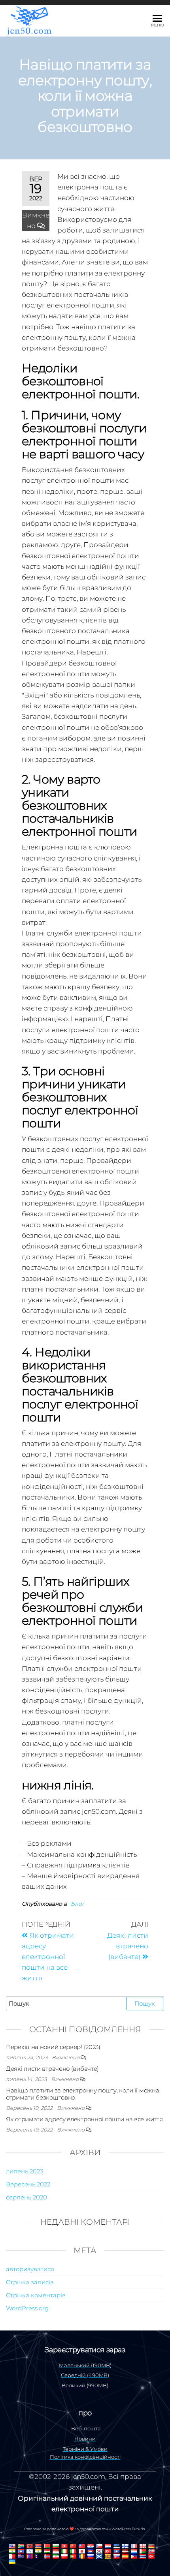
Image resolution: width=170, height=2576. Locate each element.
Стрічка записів (30, 2282)
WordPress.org (27, 2308)
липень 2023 (25, 2171)
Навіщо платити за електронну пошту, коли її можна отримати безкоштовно (82, 2094)
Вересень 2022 (28, 2184)
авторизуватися (30, 2269)
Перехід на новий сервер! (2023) (53, 2047)
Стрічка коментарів (36, 2295)
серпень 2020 (26, 2197)
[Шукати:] (85, 2004)
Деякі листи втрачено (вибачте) (52, 2069)
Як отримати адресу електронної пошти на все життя (84, 2119)
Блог (77, 1904)
